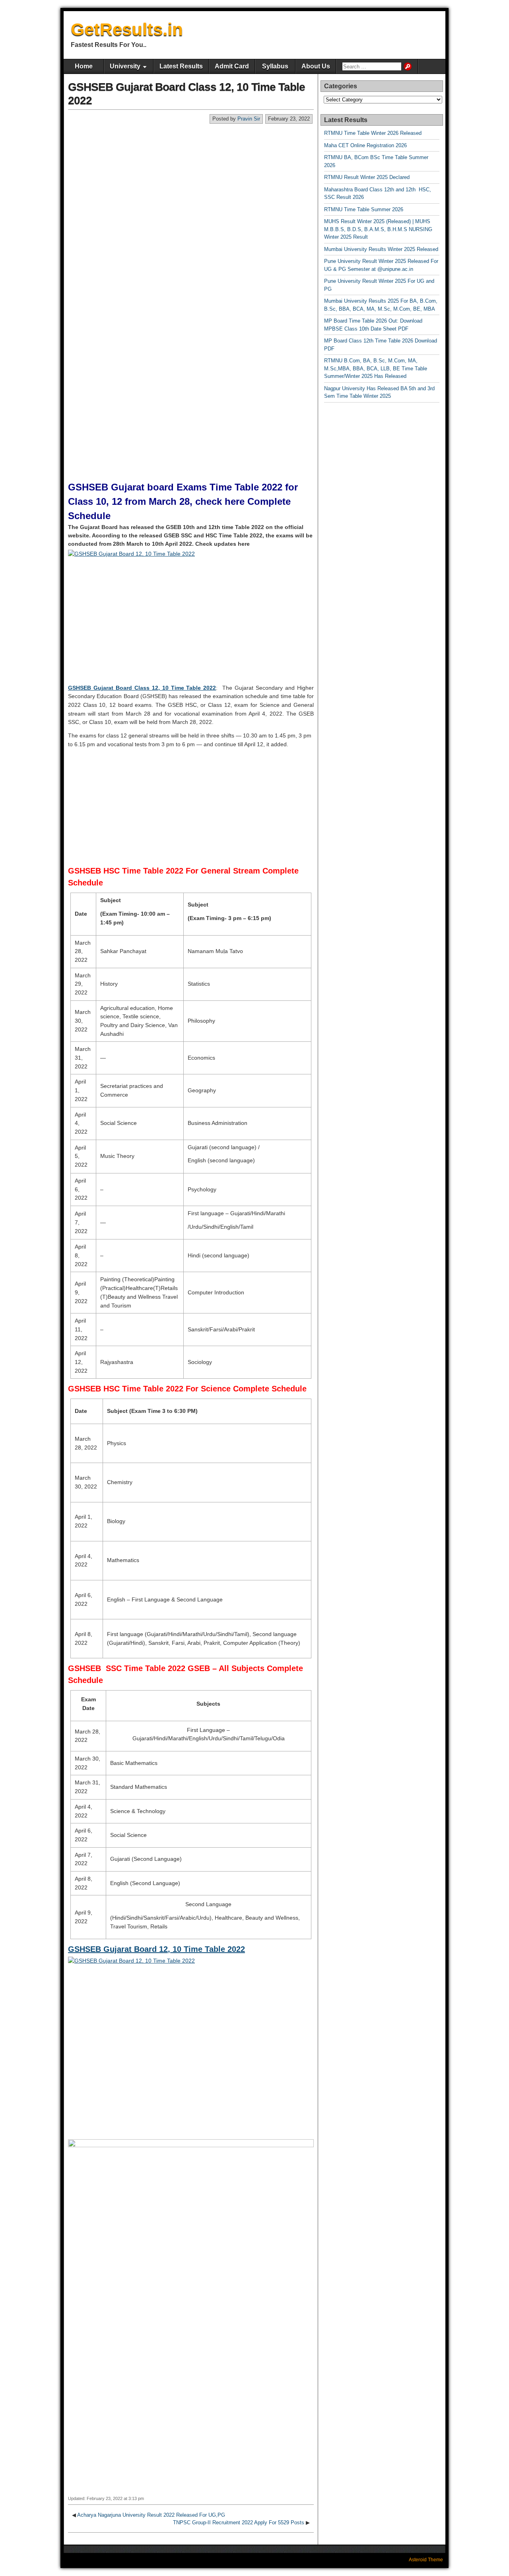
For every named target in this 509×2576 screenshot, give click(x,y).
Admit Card (232, 66)
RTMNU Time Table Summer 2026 (364, 209)
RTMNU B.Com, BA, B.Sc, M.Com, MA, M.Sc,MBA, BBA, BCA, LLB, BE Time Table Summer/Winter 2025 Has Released (376, 368)
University (125, 66)
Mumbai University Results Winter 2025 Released (381, 249)
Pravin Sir (249, 119)
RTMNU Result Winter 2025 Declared (367, 177)
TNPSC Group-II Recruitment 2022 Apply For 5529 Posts (239, 2522)
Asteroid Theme (426, 2560)
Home (84, 66)
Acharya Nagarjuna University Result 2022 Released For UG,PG (151, 2515)
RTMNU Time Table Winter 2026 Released (373, 133)
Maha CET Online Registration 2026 (365, 145)
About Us (316, 66)
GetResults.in (127, 29)
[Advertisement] (191, 184)
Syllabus (275, 66)
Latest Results (181, 66)
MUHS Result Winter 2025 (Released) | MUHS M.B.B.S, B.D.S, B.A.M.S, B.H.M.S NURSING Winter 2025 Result (378, 229)
